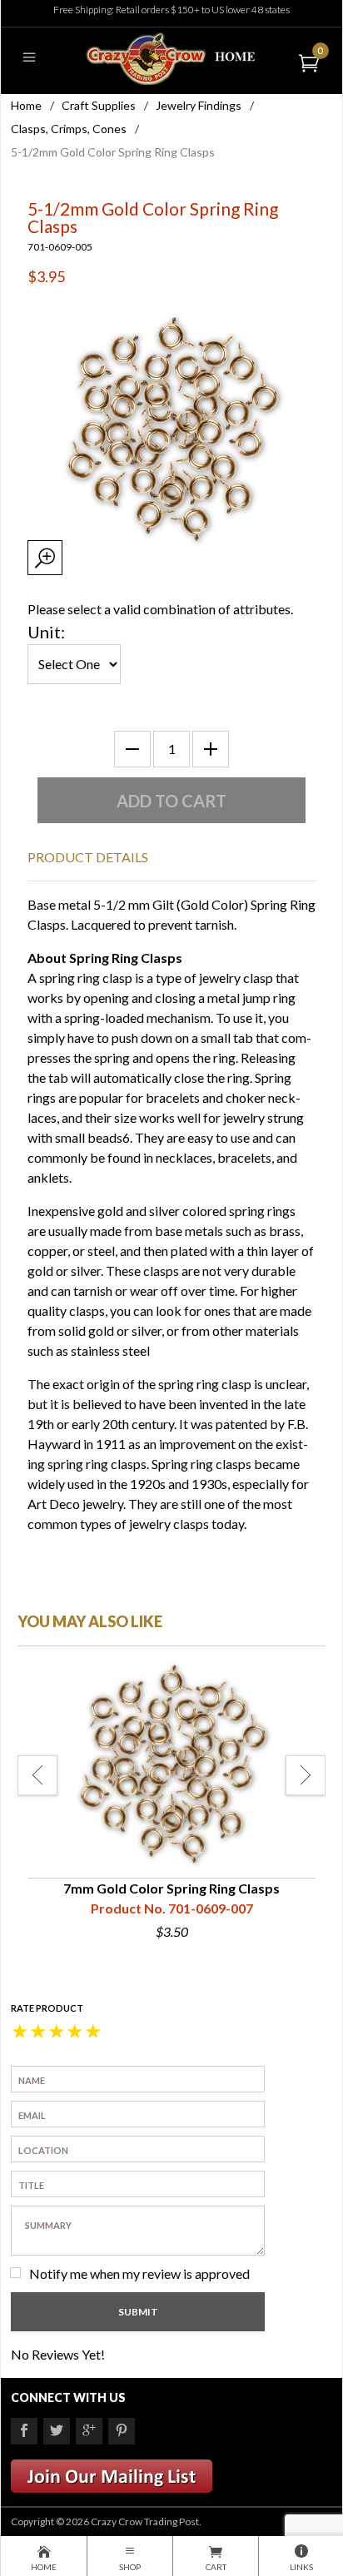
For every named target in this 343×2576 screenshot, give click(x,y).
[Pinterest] (122, 2431)
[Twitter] (57, 2431)
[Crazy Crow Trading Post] (171, 57)
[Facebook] (24, 2431)
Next (306, 1775)
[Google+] (89, 2431)
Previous (37, 1775)
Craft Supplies (99, 105)
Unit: (46, 632)
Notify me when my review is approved (139, 2273)
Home (26, 105)
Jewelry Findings (199, 105)
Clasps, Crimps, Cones (69, 129)
